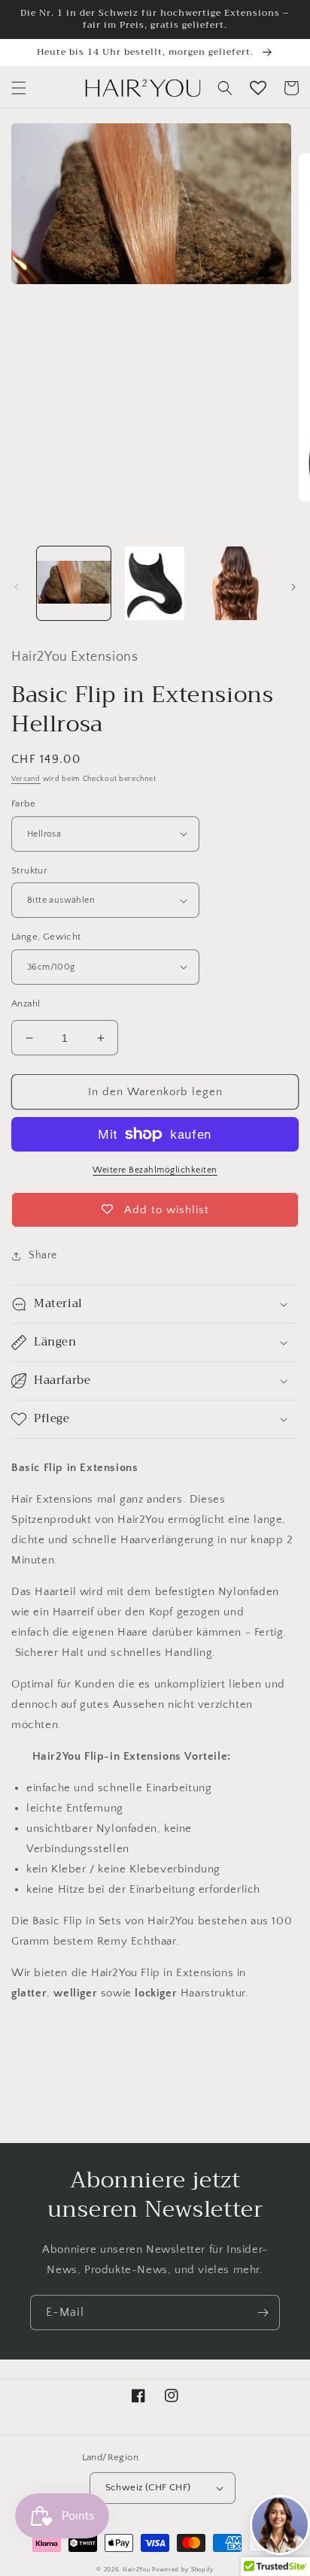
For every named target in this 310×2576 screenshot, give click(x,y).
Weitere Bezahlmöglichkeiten (155, 1170)
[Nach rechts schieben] (293, 587)
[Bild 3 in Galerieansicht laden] (236, 583)
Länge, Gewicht (46, 937)
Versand (26, 779)
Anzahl (26, 1003)
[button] (19, 88)
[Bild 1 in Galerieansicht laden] (74, 583)
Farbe (23, 804)
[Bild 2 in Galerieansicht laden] (155, 583)
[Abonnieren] (263, 2313)
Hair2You (137, 2570)
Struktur (29, 870)
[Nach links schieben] (17, 587)
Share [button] (43, 1255)
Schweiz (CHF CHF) (148, 2487)
